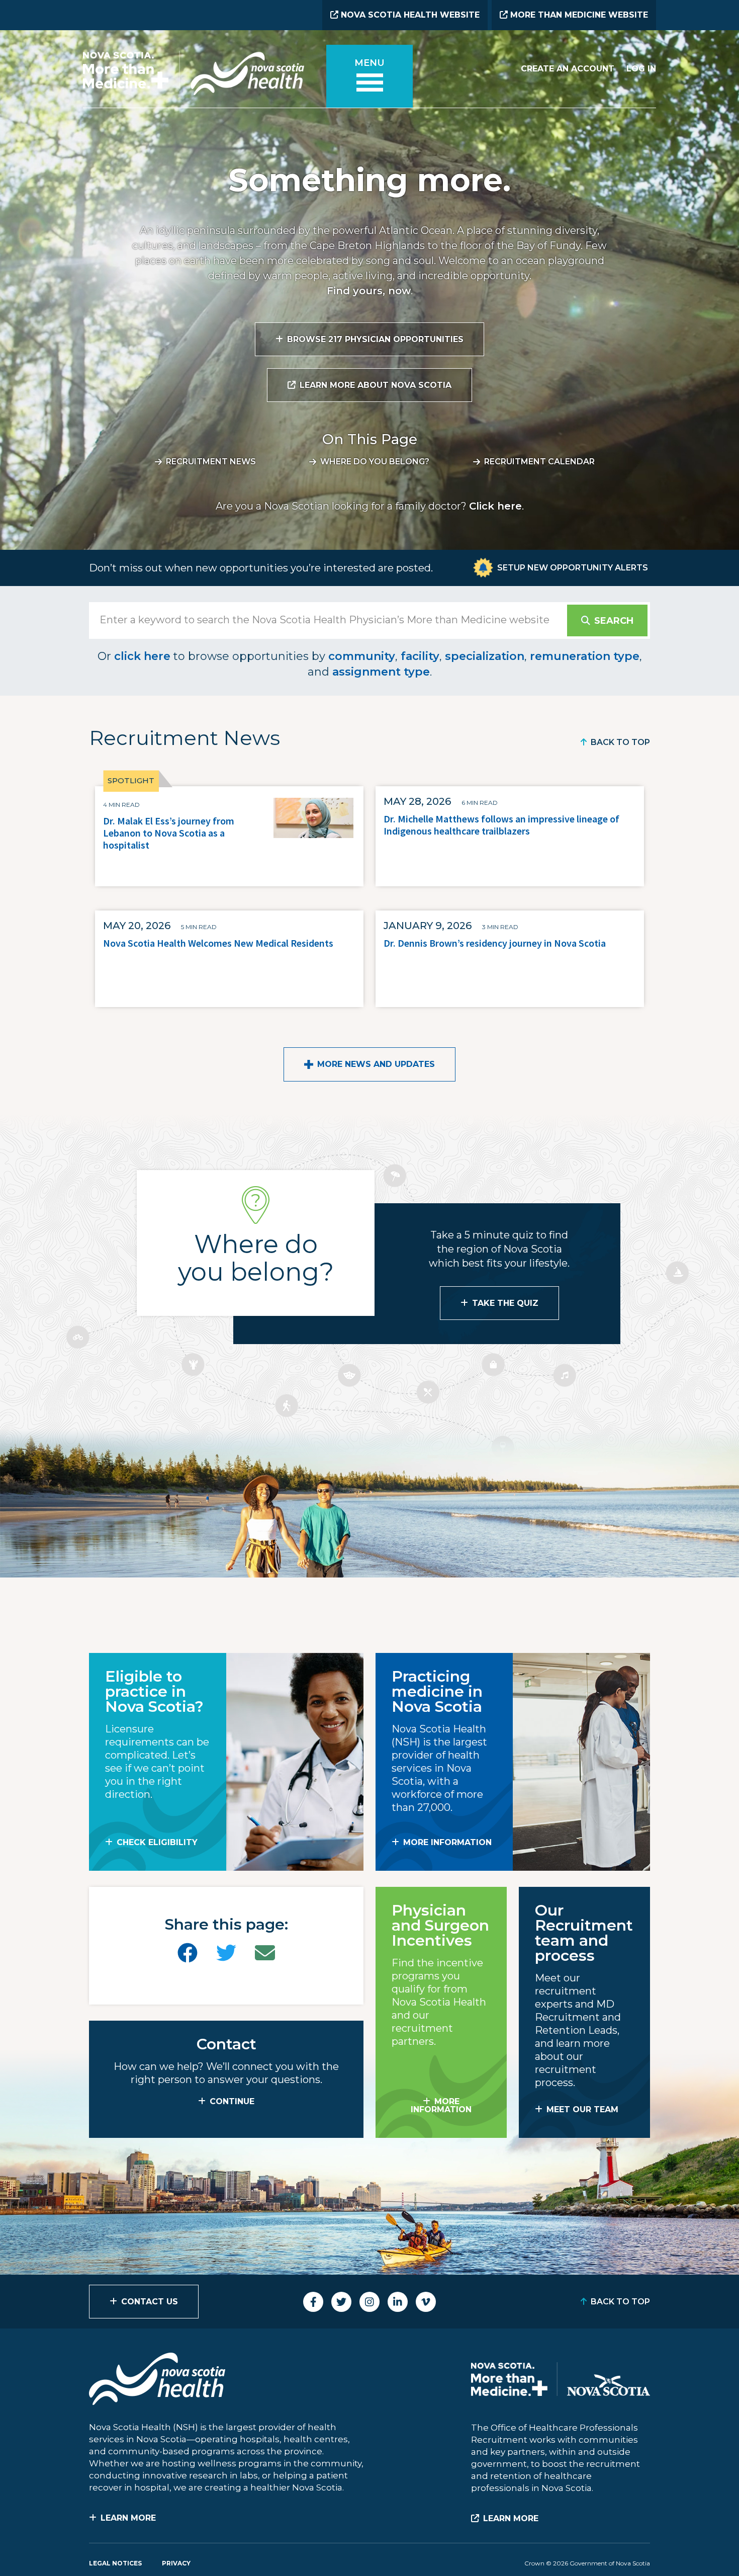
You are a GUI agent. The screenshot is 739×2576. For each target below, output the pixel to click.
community (362, 656)
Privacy (176, 2563)
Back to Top (620, 742)
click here (142, 656)
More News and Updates (376, 1064)
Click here (495, 506)
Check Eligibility (157, 1842)
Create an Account (568, 69)
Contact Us (150, 2302)
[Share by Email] (265, 1953)
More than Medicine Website (578, 15)
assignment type (381, 672)
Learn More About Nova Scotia (376, 385)
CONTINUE (232, 2101)
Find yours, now (369, 291)
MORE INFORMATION (447, 1842)
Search (614, 621)
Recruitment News (211, 462)
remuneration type (585, 656)
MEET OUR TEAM (582, 2109)
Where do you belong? (375, 462)
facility (420, 656)
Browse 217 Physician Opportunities (375, 339)
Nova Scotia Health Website (409, 15)
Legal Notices (115, 2563)
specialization (485, 656)
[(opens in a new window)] (188, 1953)
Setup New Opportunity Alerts (573, 568)
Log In (641, 69)
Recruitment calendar (539, 462)
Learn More (128, 2518)
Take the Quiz (505, 1303)
